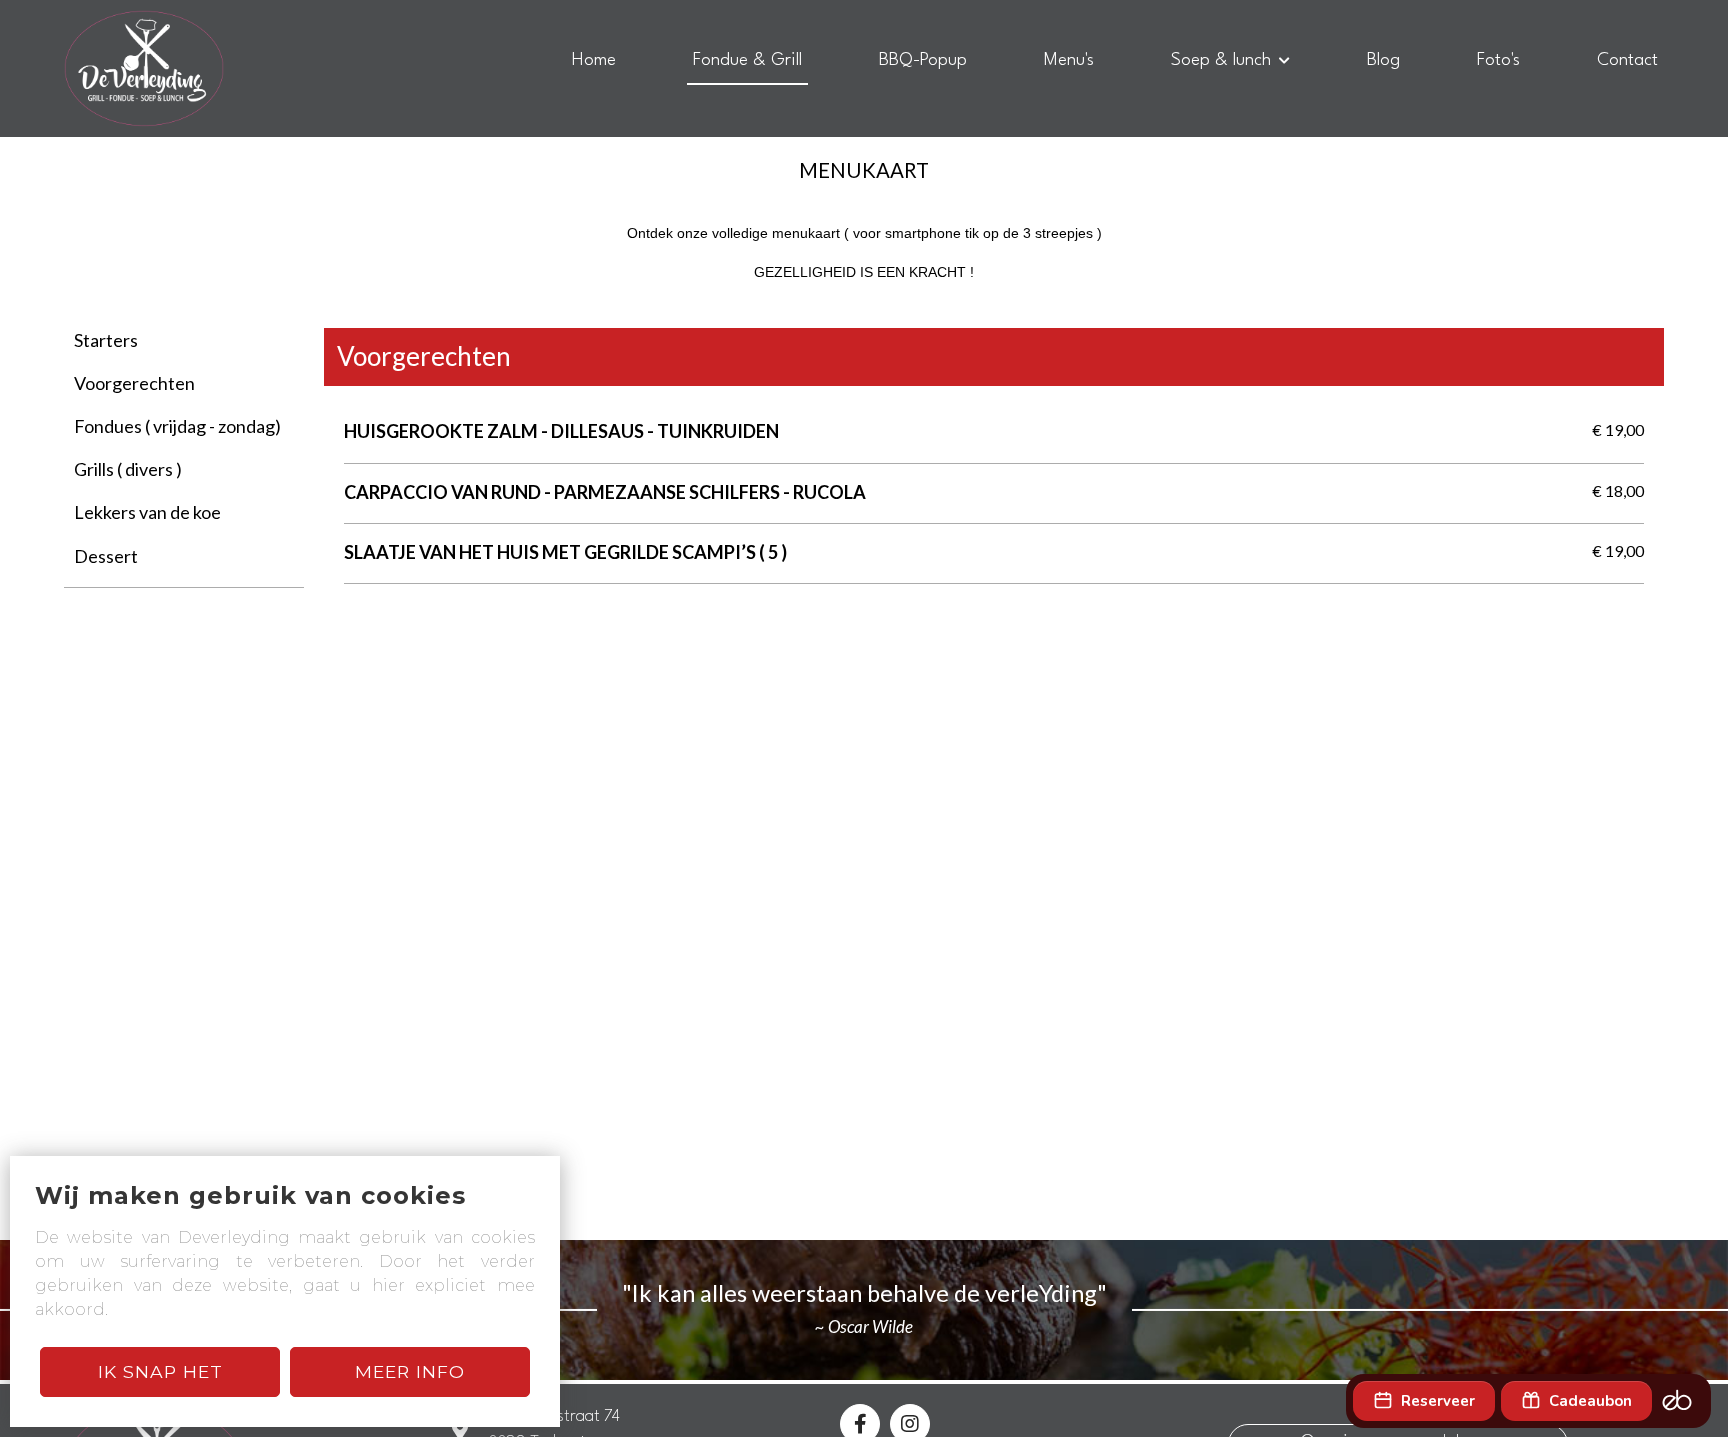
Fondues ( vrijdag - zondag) (177, 426)
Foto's (1498, 60)
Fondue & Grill (747, 60)
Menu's (1069, 60)
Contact (1627, 60)
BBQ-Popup (923, 60)
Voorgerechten (134, 383)
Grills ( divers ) (128, 469)
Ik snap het (160, 1371)
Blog (1383, 60)
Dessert (106, 556)
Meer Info (410, 1371)
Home (594, 60)
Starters (106, 340)
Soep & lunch (1221, 60)
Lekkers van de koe (147, 512)
